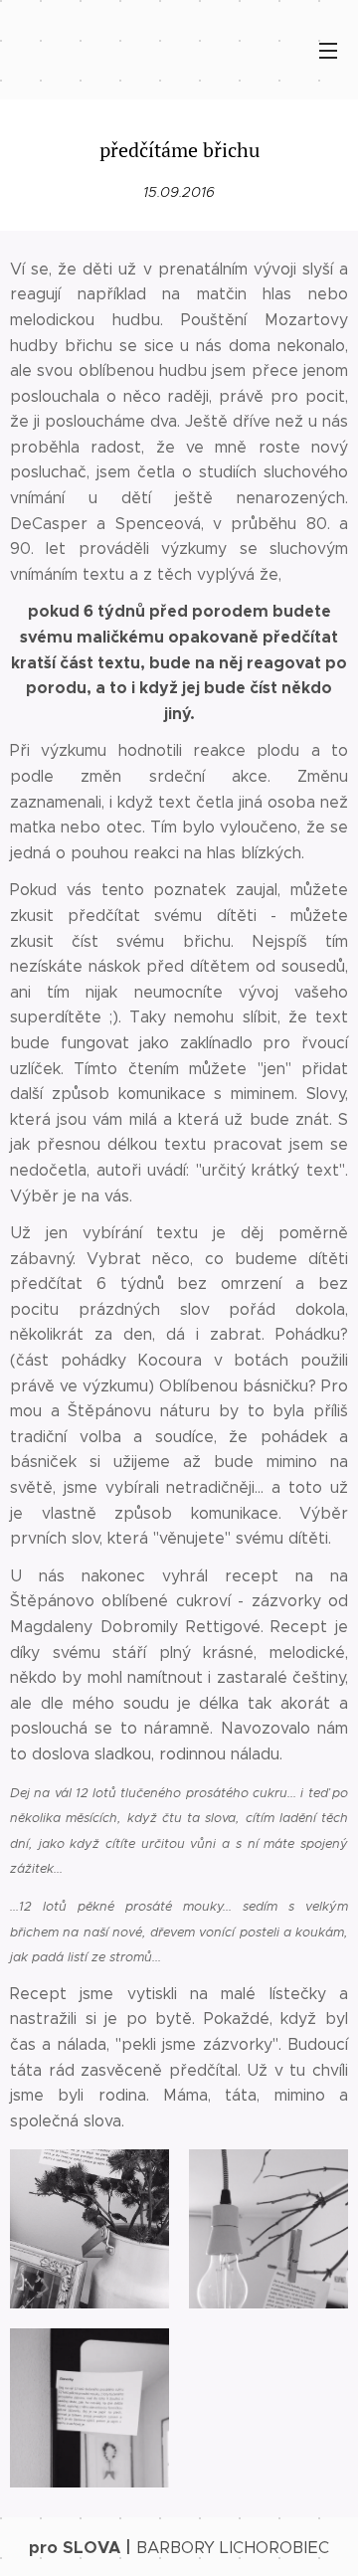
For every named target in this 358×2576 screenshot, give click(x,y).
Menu (328, 50)
